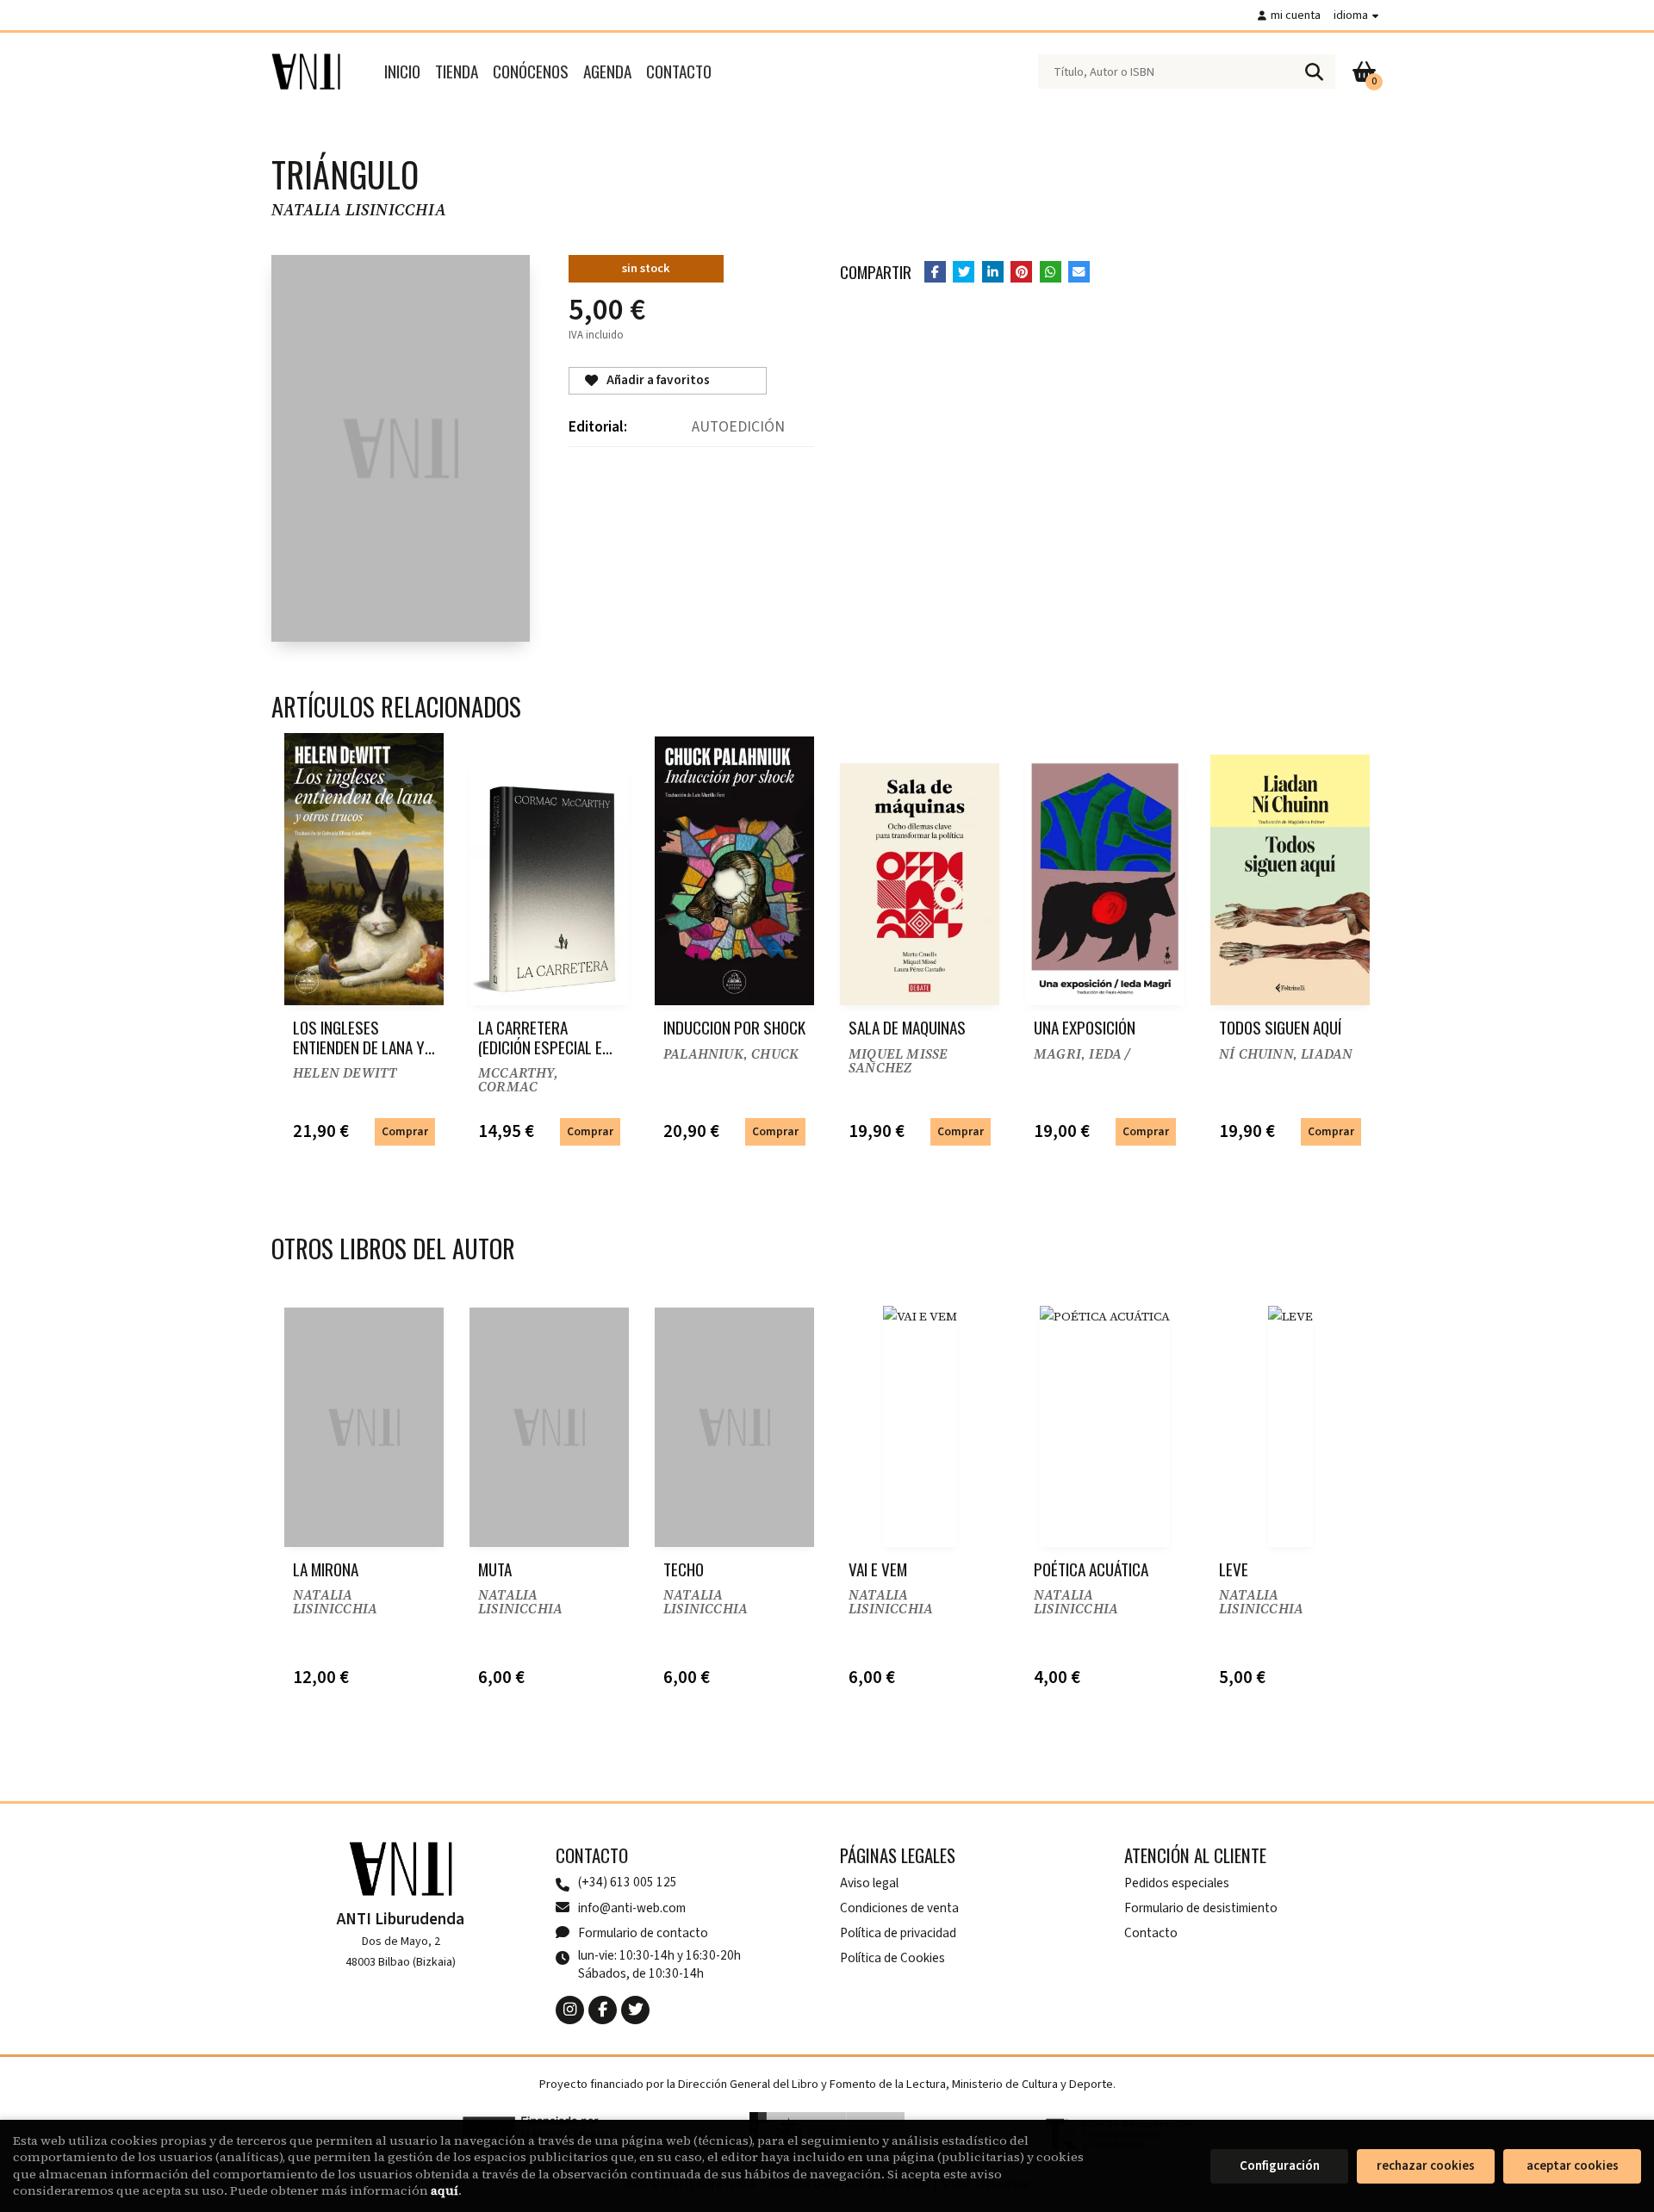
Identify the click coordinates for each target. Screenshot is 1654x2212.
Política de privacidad (898, 1933)
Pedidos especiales (1177, 1883)
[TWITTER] (635, 2010)
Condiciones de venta (899, 1908)
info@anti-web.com (632, 1908)
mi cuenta (1296, 15)
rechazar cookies (1426, 2166)
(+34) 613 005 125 (628, 1883)
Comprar (405, 1131)
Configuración (1280, 2166)
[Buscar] (1314, 71)
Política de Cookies (892, 1958)
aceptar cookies (1573, 2166)
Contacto (1151, 1933)
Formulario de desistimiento (1201, 1908)
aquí (445, 2190)
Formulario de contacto (643, 1933)
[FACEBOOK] (603, 2010)
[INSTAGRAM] (570, 2010)
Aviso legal (869, 1883)
